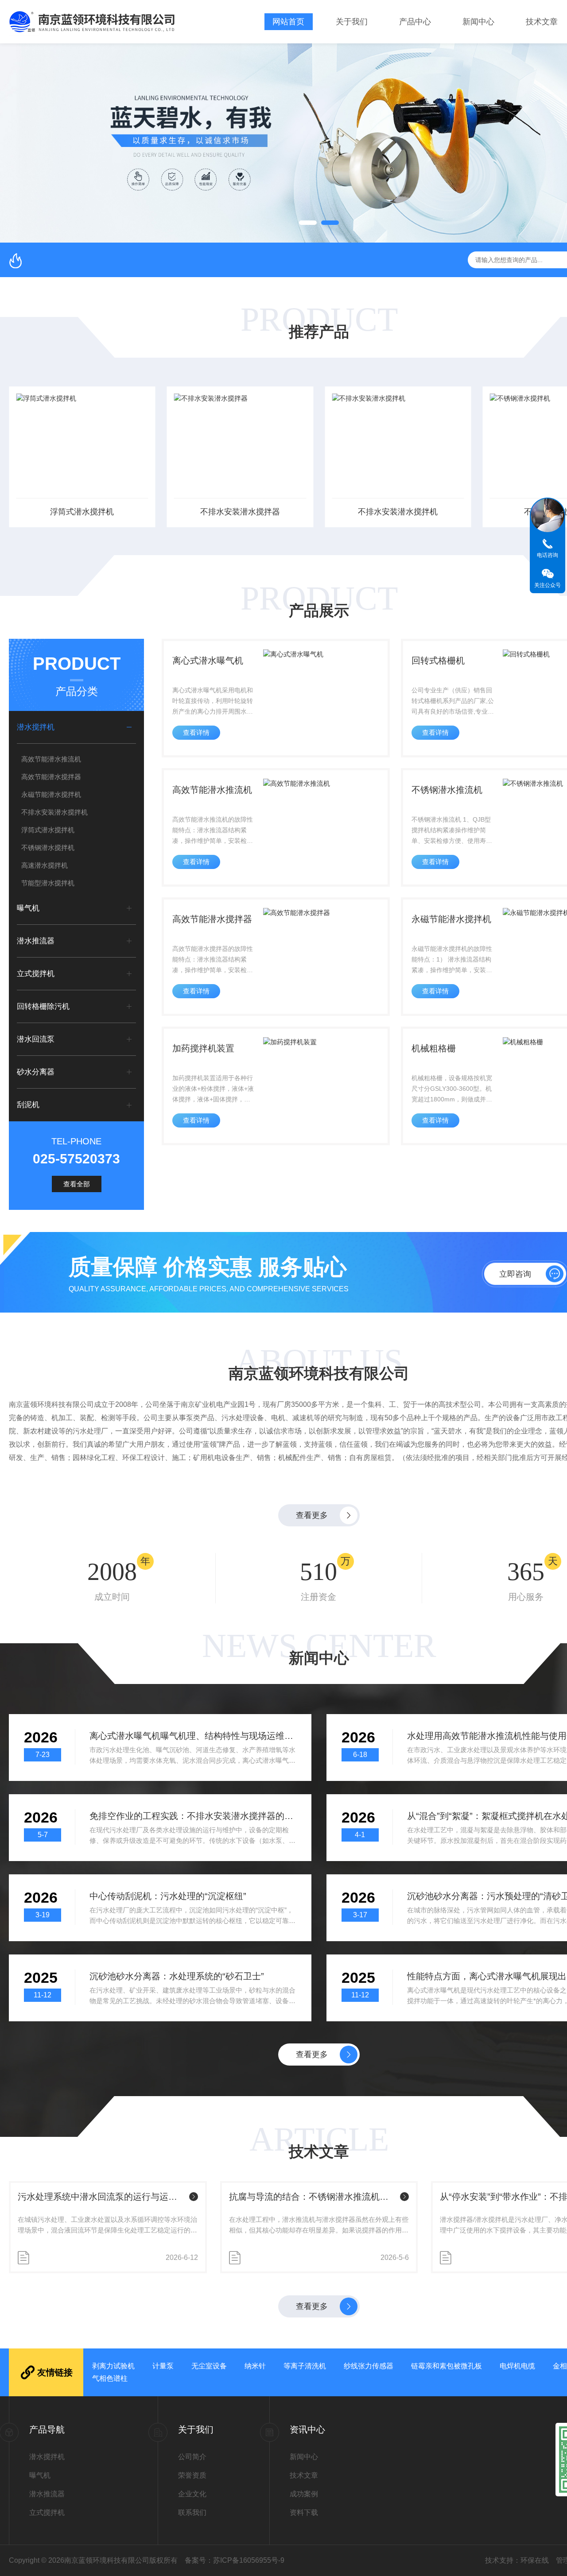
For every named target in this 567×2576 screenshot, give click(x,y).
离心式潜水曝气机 (208, 660)
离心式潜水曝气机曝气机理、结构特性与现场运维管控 (193, 1736)
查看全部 (77, 1184)
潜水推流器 (36, 941)
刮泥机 (28, 1105)
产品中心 (415, 22)
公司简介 (192, 2457)
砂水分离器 (36, 1072)
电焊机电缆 (517, 2366)
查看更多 (312, 1515)
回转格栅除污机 (43, 1006)
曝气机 (28, 908)
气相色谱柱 (110, 2378)
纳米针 (255, 2366)
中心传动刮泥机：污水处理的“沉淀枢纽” (168, 1896)
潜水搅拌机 (36, 727)
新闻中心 (478, 22)
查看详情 (196, 732)
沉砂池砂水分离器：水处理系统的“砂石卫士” (177, 1976)
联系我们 (192, 2512)
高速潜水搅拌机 (45, 865)
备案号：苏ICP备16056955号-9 (235, 2560)
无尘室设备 (209, 2366)
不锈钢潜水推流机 (447, 790)
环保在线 (535, 2560)
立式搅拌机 (36, 974)
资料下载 (304, 2512)
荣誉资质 (192, 2475)
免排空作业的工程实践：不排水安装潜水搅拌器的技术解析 (193, 1816)
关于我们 (352, 22)
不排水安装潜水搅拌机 (398, 512)
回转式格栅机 (438, 660)
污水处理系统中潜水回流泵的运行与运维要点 (102, 2197)
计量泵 (163, 2366)
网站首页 (288, 22)
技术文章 (542, 22)
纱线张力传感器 (369, 2366)
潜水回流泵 (36, 1039)
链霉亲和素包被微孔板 (447, 2366)
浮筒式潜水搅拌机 (82, 512)
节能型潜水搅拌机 (48, 883)
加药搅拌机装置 (203, 1048)
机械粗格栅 (434, 1048)
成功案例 (304, 2494)
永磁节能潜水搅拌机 (51, 794)
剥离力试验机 (113, 2366)
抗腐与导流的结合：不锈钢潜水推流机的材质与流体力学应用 (313, 2197)
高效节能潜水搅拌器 (51, 777)
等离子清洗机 (305, 2366)
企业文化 (192, 2494)
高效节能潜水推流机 (51, 759)
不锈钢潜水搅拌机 (48, 848)
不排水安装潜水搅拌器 (240, 512)
